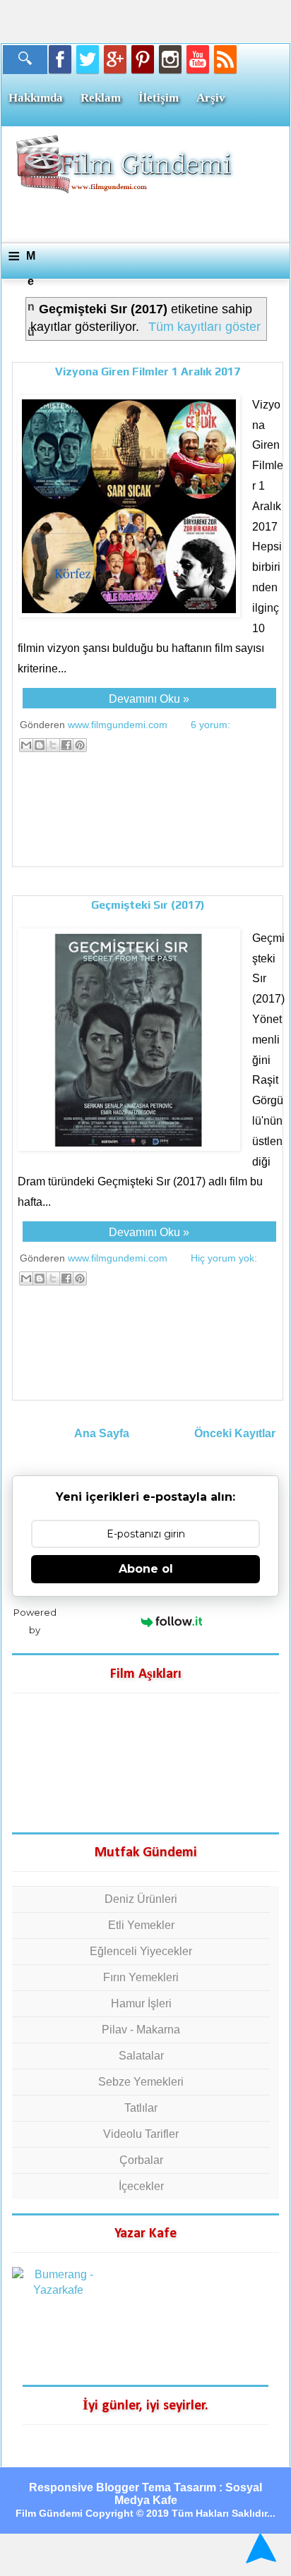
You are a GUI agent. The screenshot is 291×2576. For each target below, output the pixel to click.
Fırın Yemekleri (141, 1977)
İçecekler (141, 2186)
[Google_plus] (115, 59)
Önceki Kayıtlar (235, 1433)
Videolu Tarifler (141, 2134)
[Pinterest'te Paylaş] (80, 745)
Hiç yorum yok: (224, 1258)
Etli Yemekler (141, 1925)
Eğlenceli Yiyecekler (141, 1951)
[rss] (225, 59)
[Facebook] (60, 59)
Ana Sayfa (102, 1433)
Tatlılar (141, 2108)
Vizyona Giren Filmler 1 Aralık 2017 (148, 371)
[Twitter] (88, 59)
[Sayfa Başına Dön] (259, 2548)
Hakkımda (36, 98)
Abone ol (146, 1569)
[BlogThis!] (40, 745)
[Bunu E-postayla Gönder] (26, 745)
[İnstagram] (170, 59)
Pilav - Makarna (141, 2030)
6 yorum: (210, 725)
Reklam (101, 98)
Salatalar (141, 2056)
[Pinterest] (143, 59)
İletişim (159, 98)
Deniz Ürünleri (141, 1899)
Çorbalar (141, 2160)
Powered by (35, 1621)
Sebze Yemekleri (141, 2082)
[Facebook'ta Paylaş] (66, 745)
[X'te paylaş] (53, 745)
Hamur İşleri (141, 2003)
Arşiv (211, 98)
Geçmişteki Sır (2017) (148, 905)
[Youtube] (198, 59)
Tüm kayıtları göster (204, 327)
